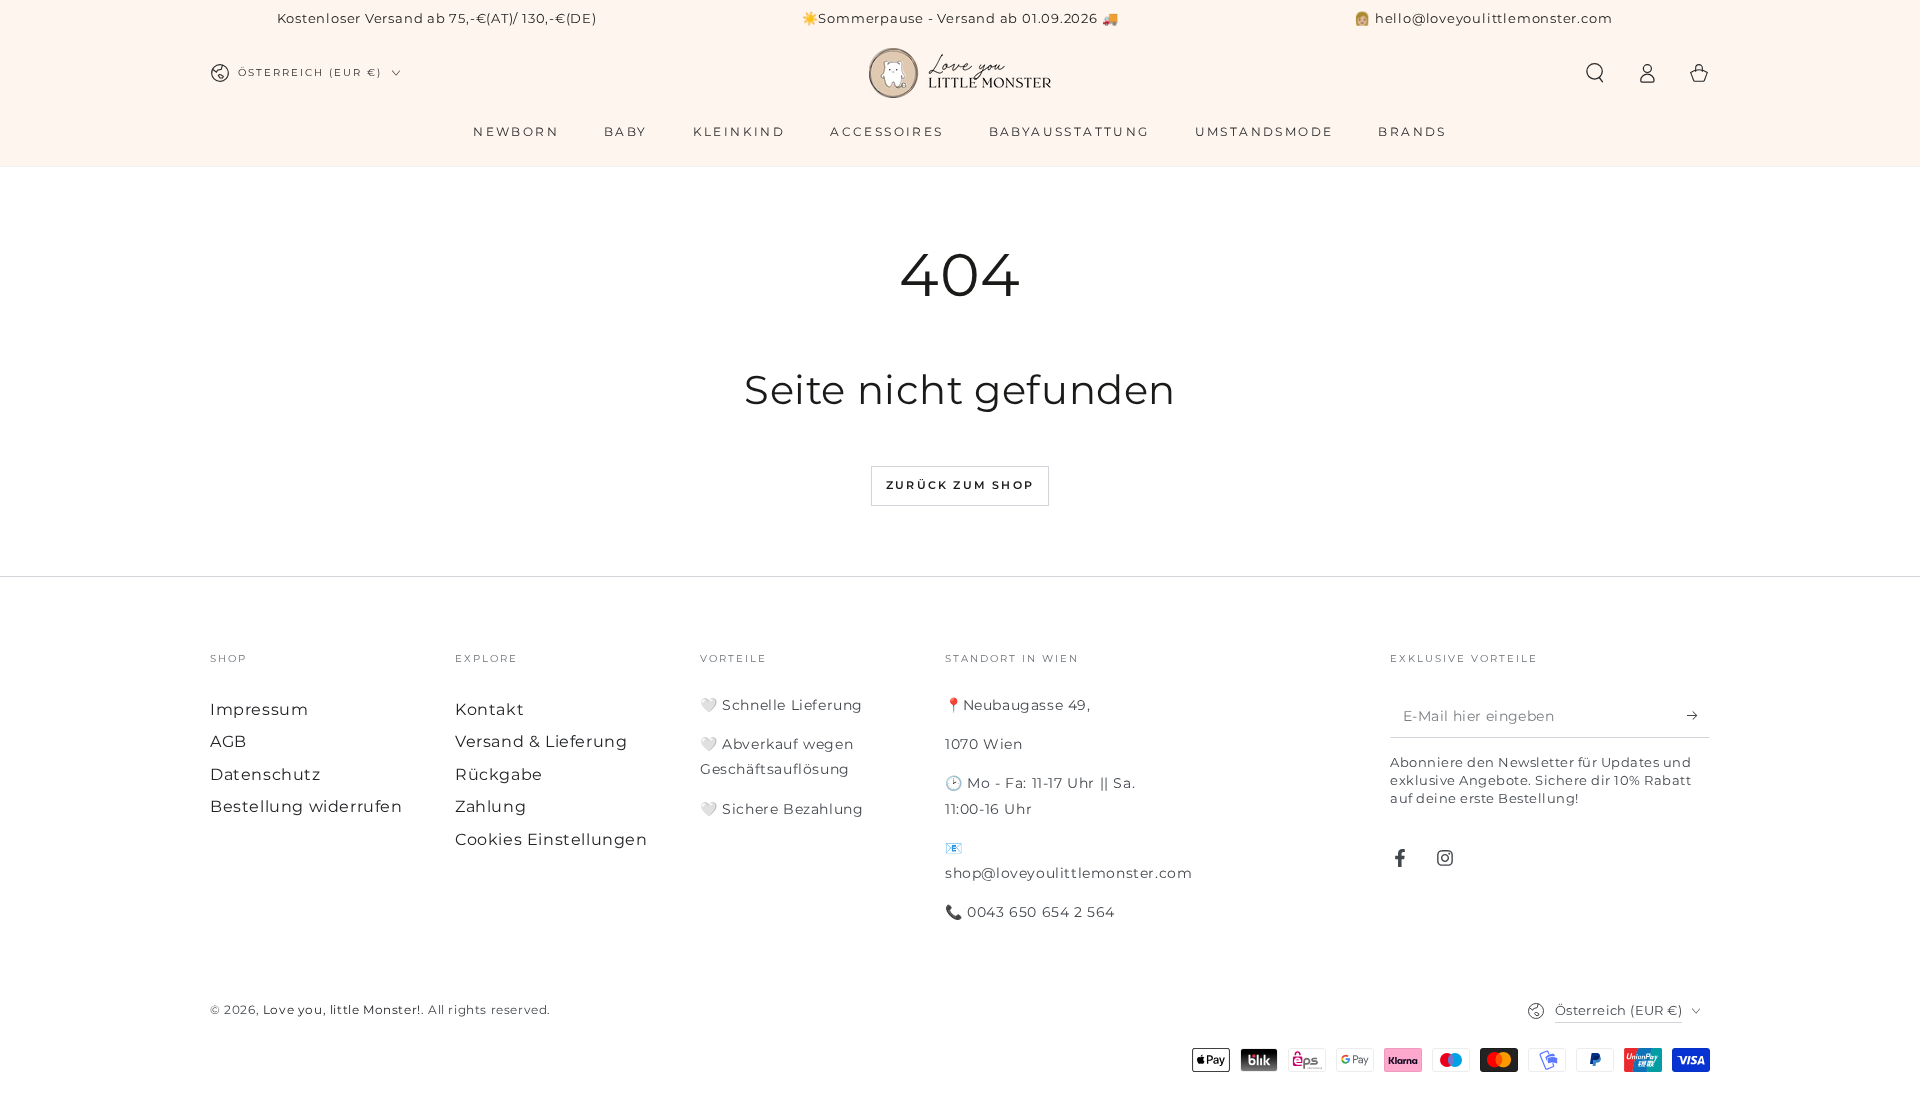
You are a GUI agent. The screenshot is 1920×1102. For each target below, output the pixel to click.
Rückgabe (499, 774)
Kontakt (489, 709)
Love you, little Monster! (342, 1009)
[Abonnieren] (1698, 715)
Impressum (259, 709)
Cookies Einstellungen (551, 839)
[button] (1595, 73)
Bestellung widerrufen (306, 806)
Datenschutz (265, 774)
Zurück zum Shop (960, 485)
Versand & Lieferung (541, 741)
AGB (228, 741)
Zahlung (490, 806)
